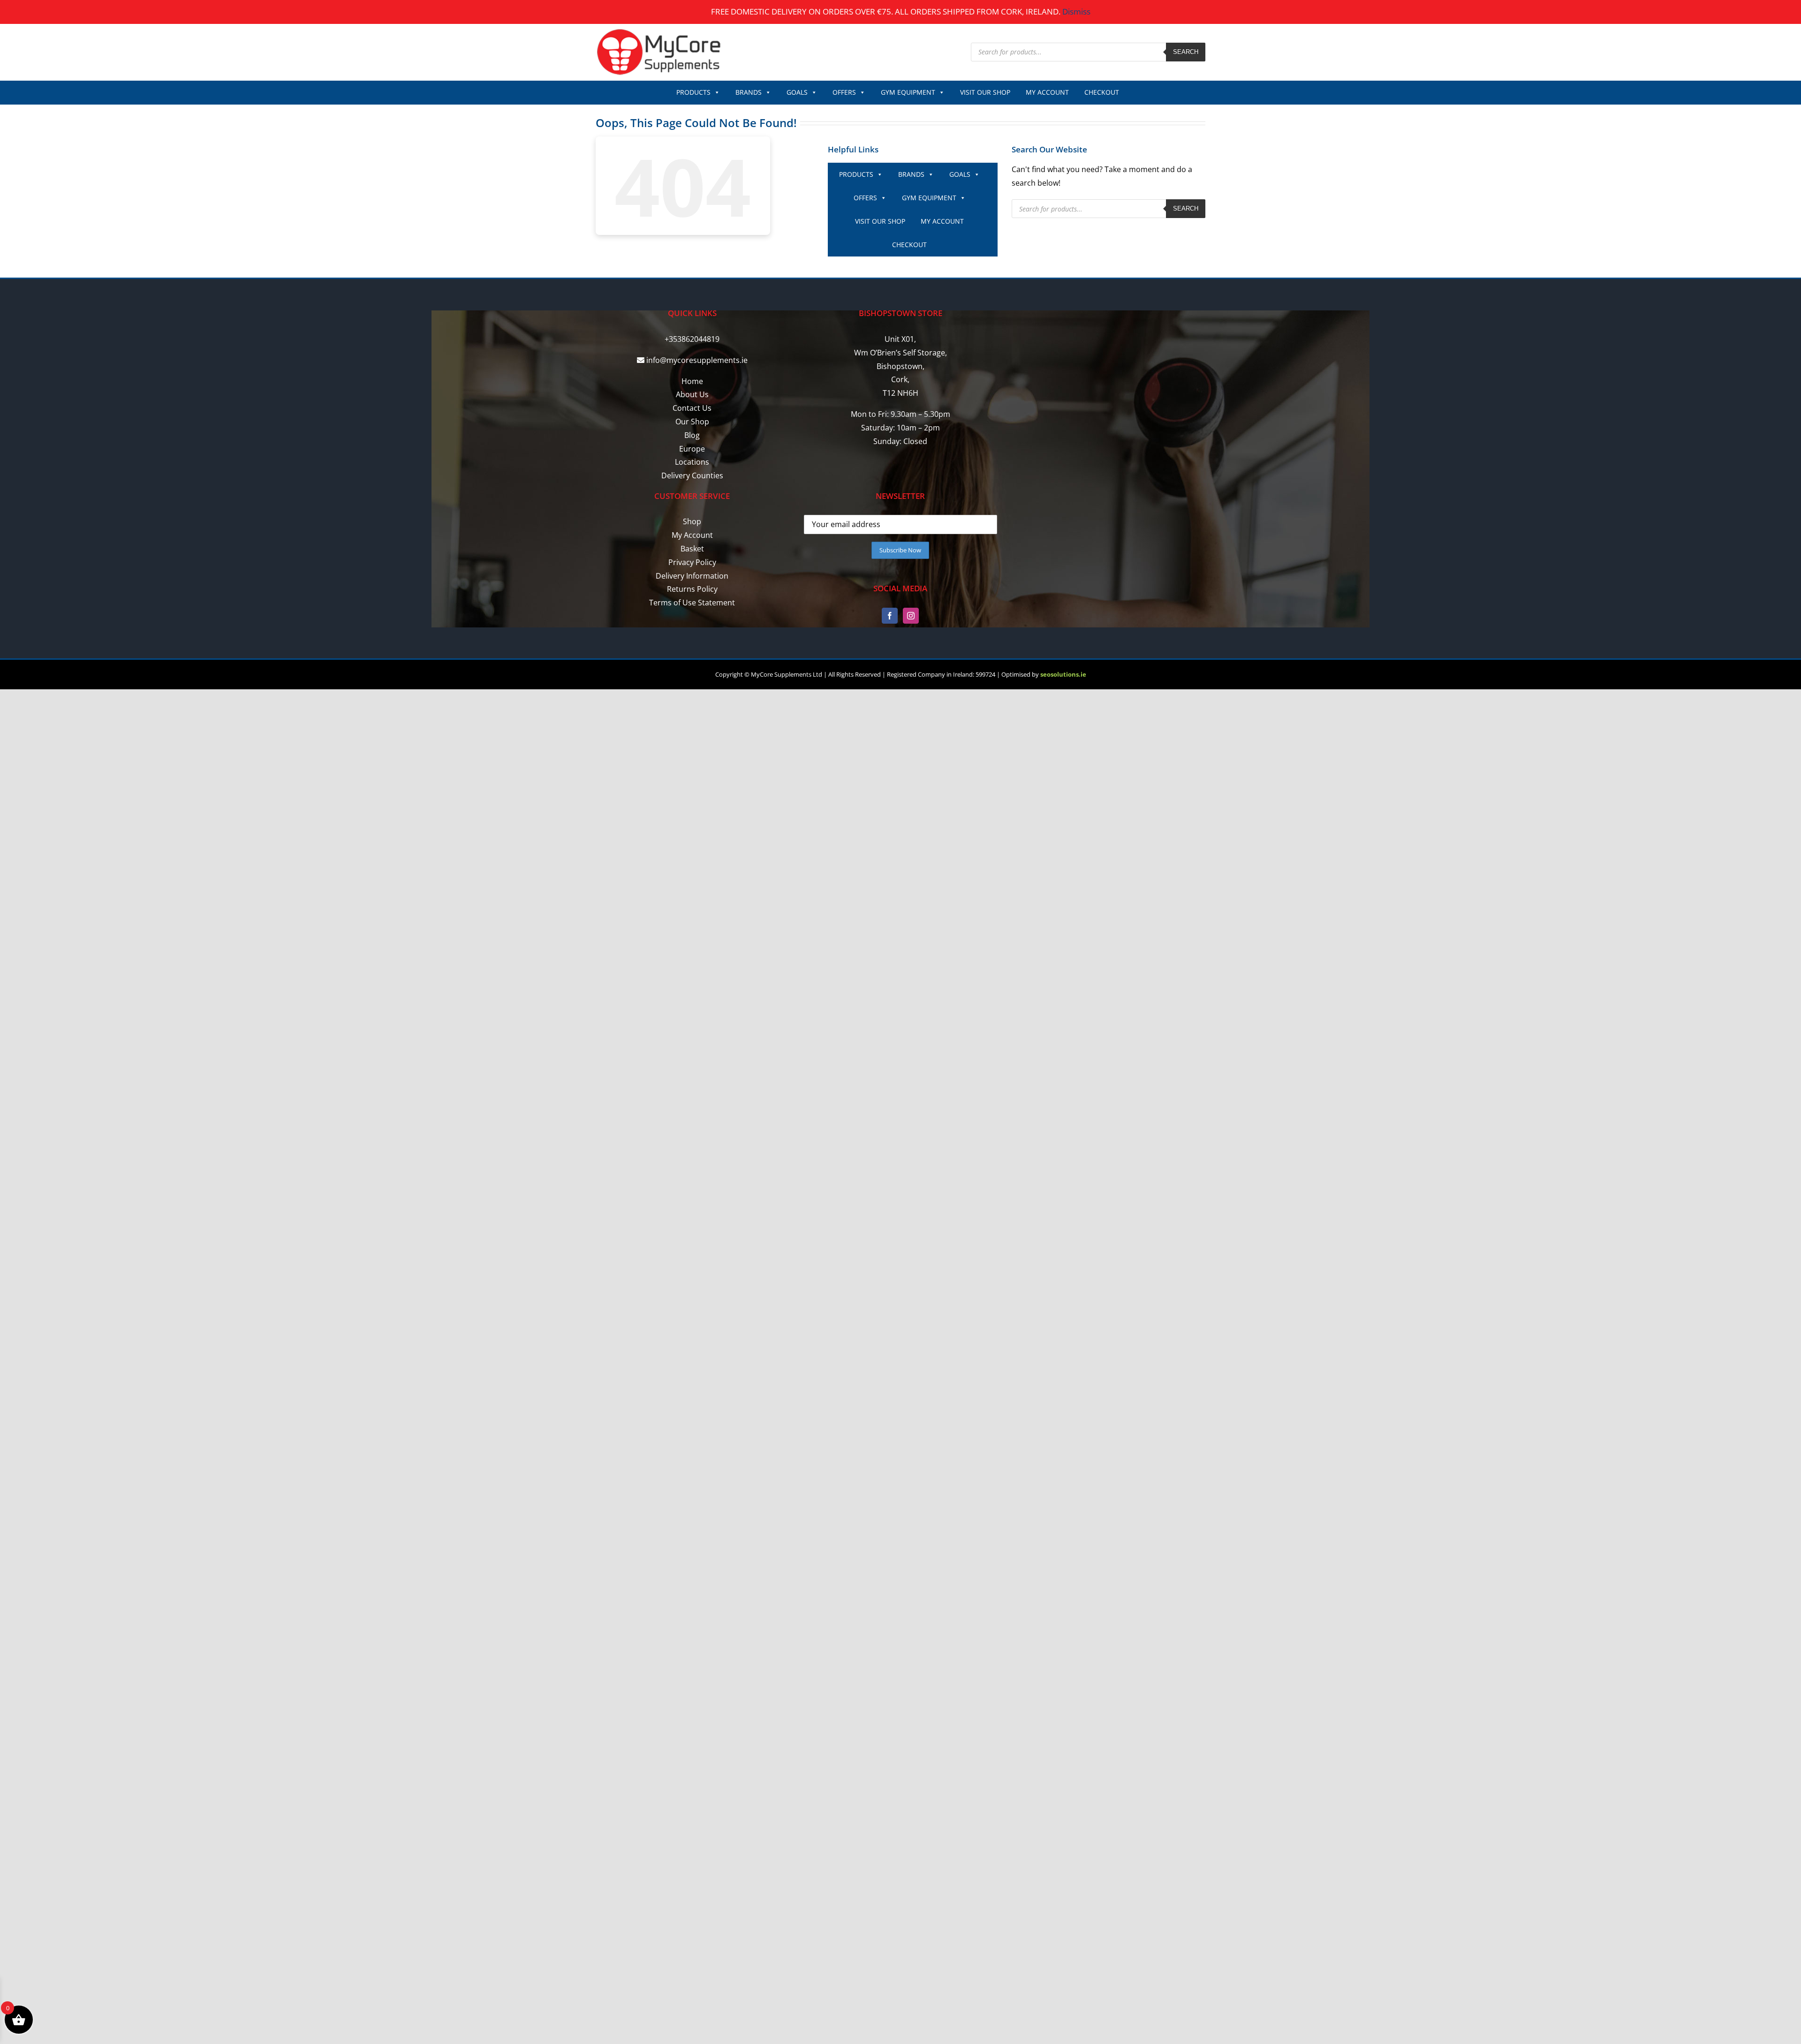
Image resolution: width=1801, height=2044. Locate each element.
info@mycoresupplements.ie (697, 360)
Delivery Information (692, 576)
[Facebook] (890, 616)
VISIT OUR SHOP (985, 92)
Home (692, 381)
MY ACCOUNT (1047, 92)
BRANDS (749, 92)
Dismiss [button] (1076, 11)
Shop (692, 521)
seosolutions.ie (1063, 674)
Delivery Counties (692, 475)
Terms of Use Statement (692, 603)
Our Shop (692, 422)
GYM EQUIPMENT (908, 92)
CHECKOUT (1102, 92)
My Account (692, 535)
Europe (692, 449)
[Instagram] (911, 616)
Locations (692, 462)
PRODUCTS (693, 92)
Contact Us (692, 408)
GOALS (797, 92)
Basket (692, 549)
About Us (692, 394)
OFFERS (844, 92)
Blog (692, 435)
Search (1186, 52)
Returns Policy (692, 589)
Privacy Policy (692, 562)
